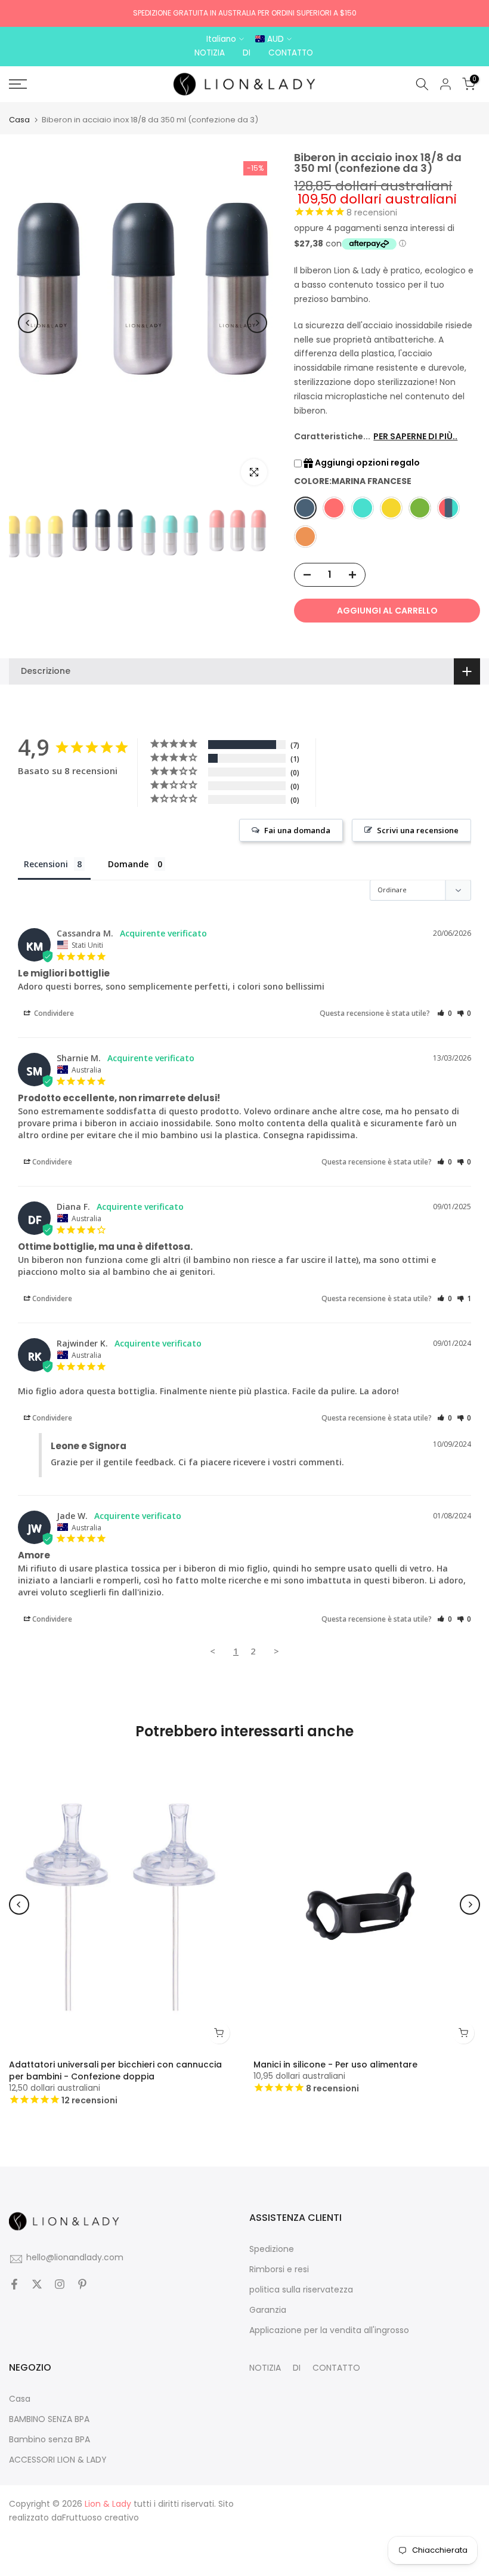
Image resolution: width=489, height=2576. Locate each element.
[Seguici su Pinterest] (82, 2285)
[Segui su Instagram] (60, 2285)
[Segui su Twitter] (37, 2285)
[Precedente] (28, 323)
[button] (445, 1013)
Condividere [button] (53, 1013)
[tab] (54, 867)
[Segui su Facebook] (14, 2285)
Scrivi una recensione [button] (418, 830)
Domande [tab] (128, 864)
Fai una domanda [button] (297, 830)
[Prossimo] (257, 323)
